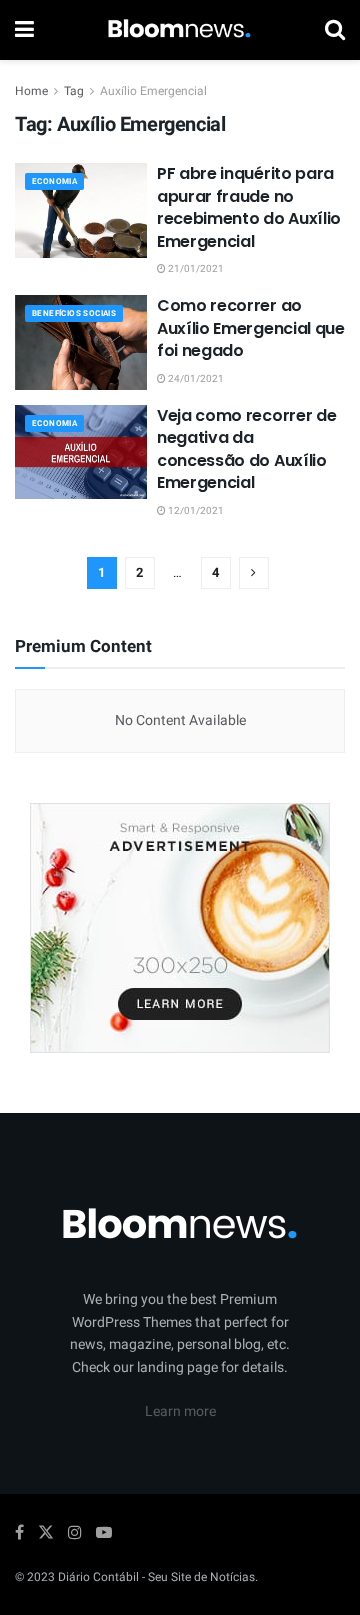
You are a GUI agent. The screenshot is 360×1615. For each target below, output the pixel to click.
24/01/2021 (195, 379)
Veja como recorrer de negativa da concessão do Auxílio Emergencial (246, 449)
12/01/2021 (195, 511)
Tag (74, 91)
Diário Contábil (98, 1577)
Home (31, 91)
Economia (54, 181)
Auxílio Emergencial (153, 91)
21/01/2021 (195, 269)
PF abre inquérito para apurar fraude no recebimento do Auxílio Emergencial (249, 207)
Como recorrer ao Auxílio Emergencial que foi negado (251, 328)
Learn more (180, 1411)
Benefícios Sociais (74, 313)
